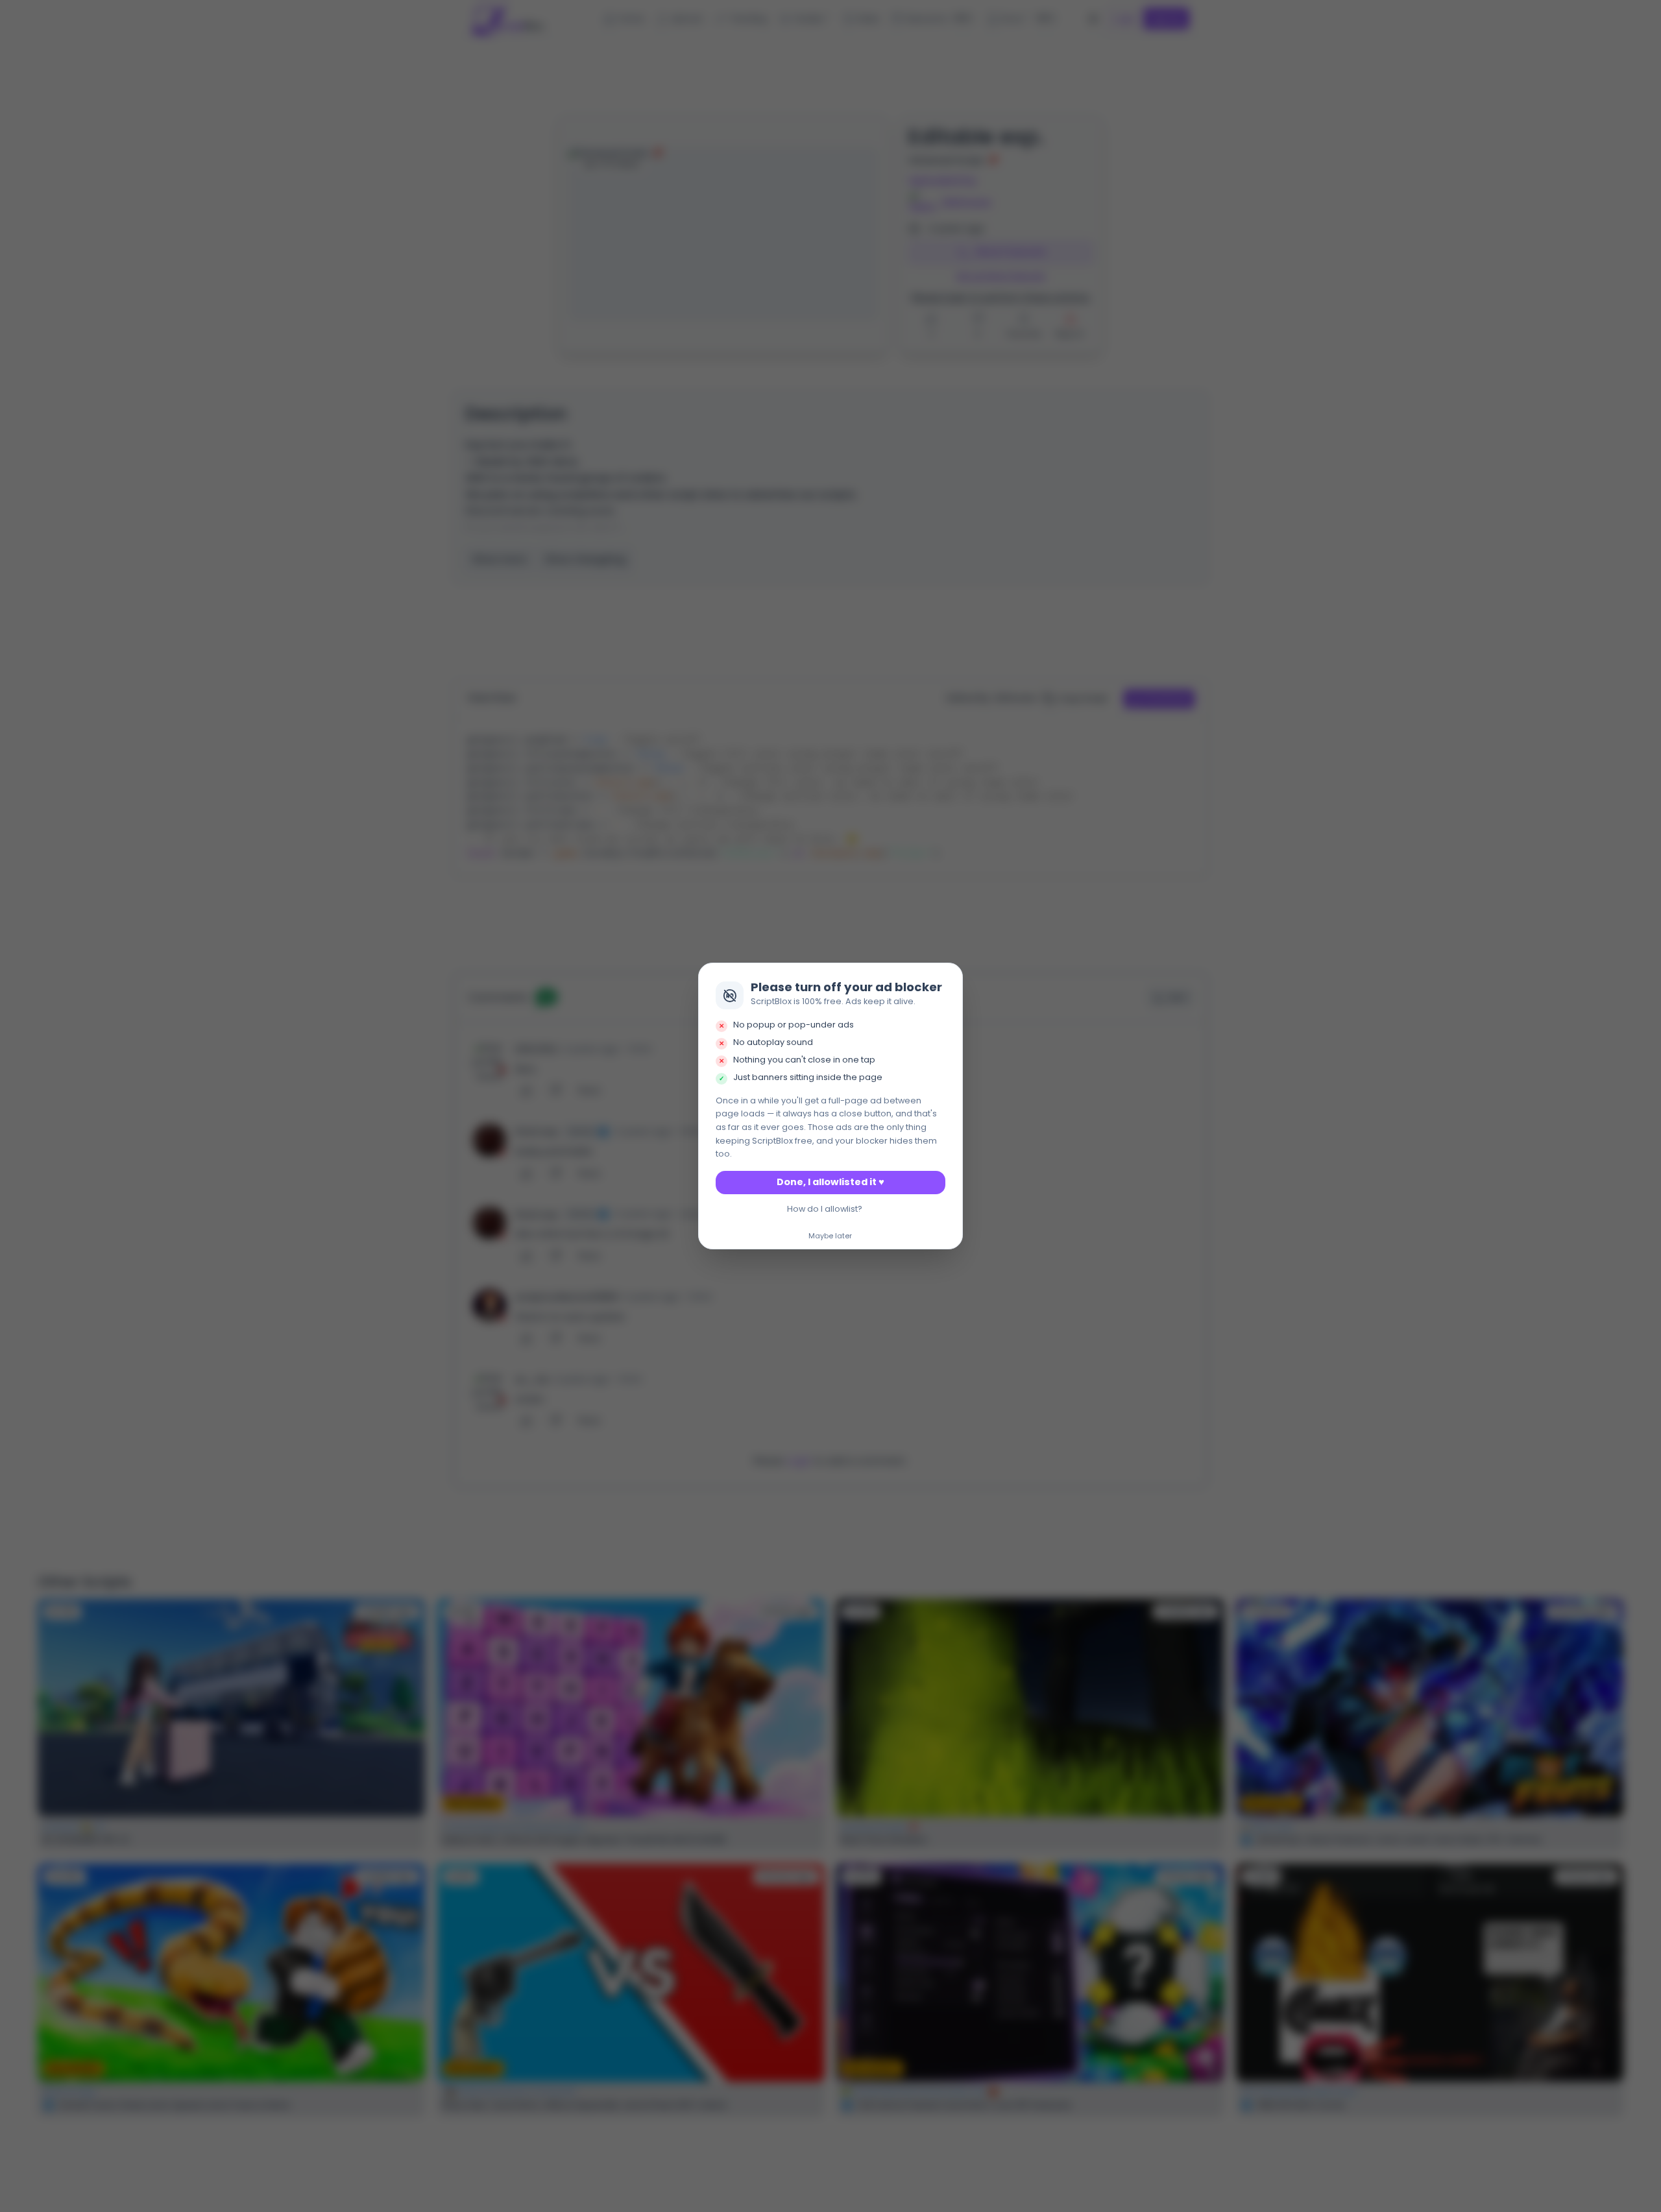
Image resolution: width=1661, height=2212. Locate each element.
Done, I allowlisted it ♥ (830, 1182)
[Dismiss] (949, 977)
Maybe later (830, 1236)
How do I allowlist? (825, 1209)
